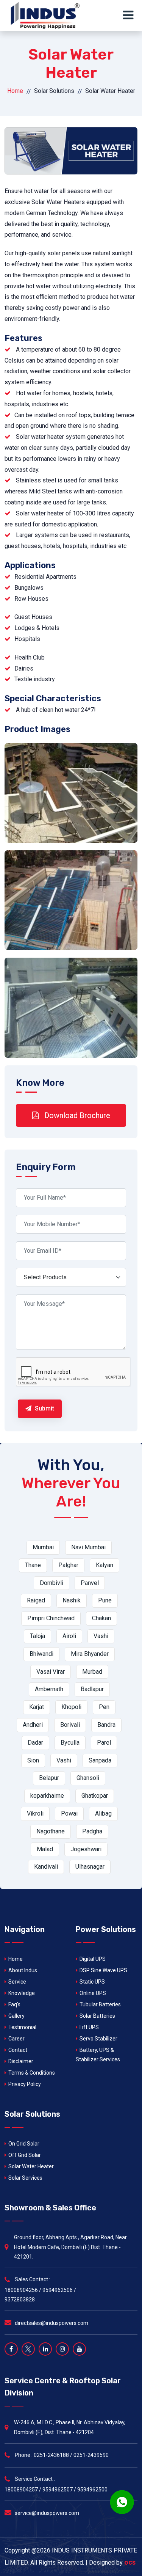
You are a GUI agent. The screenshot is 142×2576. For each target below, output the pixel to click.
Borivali (70, 1725)
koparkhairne (47, 1796)
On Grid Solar (24, 2144)
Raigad (36, 1600)
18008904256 (21, 2290)
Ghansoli (88, 1778)
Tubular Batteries (100, 2004)
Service (17, 1982)
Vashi (101, 1636)
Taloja (37, 1636)
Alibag (103, 1813)
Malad (45, 1849)
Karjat (37, 1707)
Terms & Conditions (32, 2073)
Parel (104, 1743)
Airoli (69, 1636)
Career (16, 2039)
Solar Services (25, 2178)
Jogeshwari (86, 1849)
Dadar (35, 1743)
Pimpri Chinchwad (51, 1618)
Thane (33, 1565)
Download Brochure (76, 1115)
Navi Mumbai (88, 1547)
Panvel (90, 1583)
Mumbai (43, 1547)
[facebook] (11, 2349)
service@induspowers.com (47, 2513)
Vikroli (35, 1813)
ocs (130, 2562)
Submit (44, 1408)
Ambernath (49, 1689)
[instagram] (62, 2349)
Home (15, 91)
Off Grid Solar (25, 2155)
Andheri (33, 1725)
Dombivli (51, 1583)
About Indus (23, 1970)
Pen (104, 1707)
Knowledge (22, 1993)
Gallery (16, 2016)
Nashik (72, 1600)
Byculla (70, 1743)
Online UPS (93, 1993)
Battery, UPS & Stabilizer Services (98, 2055)
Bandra (106, 1725)
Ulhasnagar (90, 1867)
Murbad (92, 1672)
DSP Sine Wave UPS (103, 1970)
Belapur (49, 1778)
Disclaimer (21, 2061)
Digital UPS (93, 1959)
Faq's (14, 2004)
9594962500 (92, 2490)
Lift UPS (89, 2027)
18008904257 (21, 2490)
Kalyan (105, 1565)
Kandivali (46, 1867)
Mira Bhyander (90, 1654)
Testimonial (22, 2027)
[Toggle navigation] (130, 16)
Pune (105, 1600)
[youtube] (79, 2349)
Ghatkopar (95, 1796)
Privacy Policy (25, 2084)
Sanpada (100, 1760)
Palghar (68, 1565)
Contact (18, 2050)
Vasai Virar (51, 1672)
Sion (33, 1760)
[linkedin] (45, 2349)
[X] (28, 2349)
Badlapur (92, 1689)
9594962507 (58, 2490)
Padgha (92, 1831)
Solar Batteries (97, 2016)
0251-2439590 (91, 2455)
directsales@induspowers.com (51, 2323)
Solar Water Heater (31, 2166)
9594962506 (58, 2290)
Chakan (101, 1618)
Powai (69, 1813)
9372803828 (20, 2300)
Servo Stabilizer (98, 2039)
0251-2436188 (51, 2455)
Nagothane (51, 1831)
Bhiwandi (41, 1654)
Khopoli (71, 1707)
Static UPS (92, 1982)
